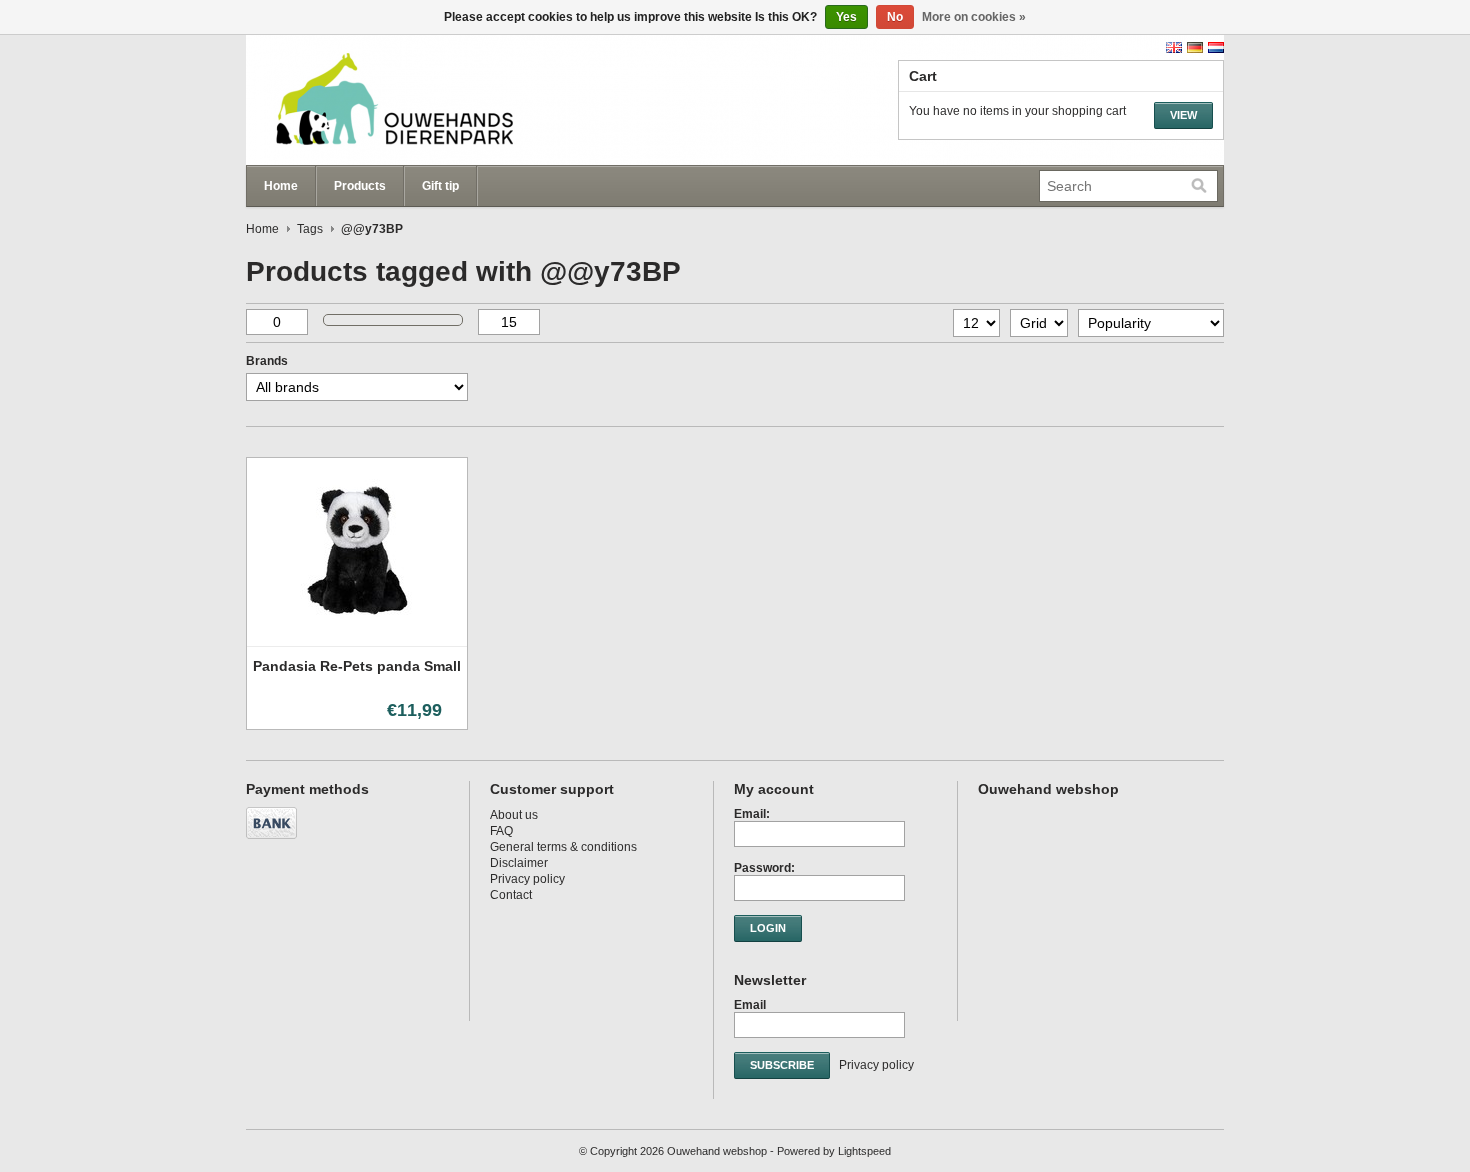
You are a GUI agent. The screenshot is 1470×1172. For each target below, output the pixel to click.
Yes (846, 17)
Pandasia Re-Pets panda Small (357, 666)
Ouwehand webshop (446, 100)
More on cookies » (974, 17)
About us (514, 815)
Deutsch (1195, 47)
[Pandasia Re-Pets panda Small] (357, 639)
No (895, 17)
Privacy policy (527, 879)
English (1174, 47)
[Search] (1199, 186)
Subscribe (782, 1065)
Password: (764, 868)
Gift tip (440, 186)
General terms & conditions (563, 847)
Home (281, 186)
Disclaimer (519, 863)
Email (750, 1005)
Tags (310, 229)
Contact (511, 895)
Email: (752, 814)
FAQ (501, 831)
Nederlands (1216, 47)
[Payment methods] (274, 840)
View (1183, 115)
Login (768, 928)
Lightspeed (864, 1151)
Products (360, 186)
